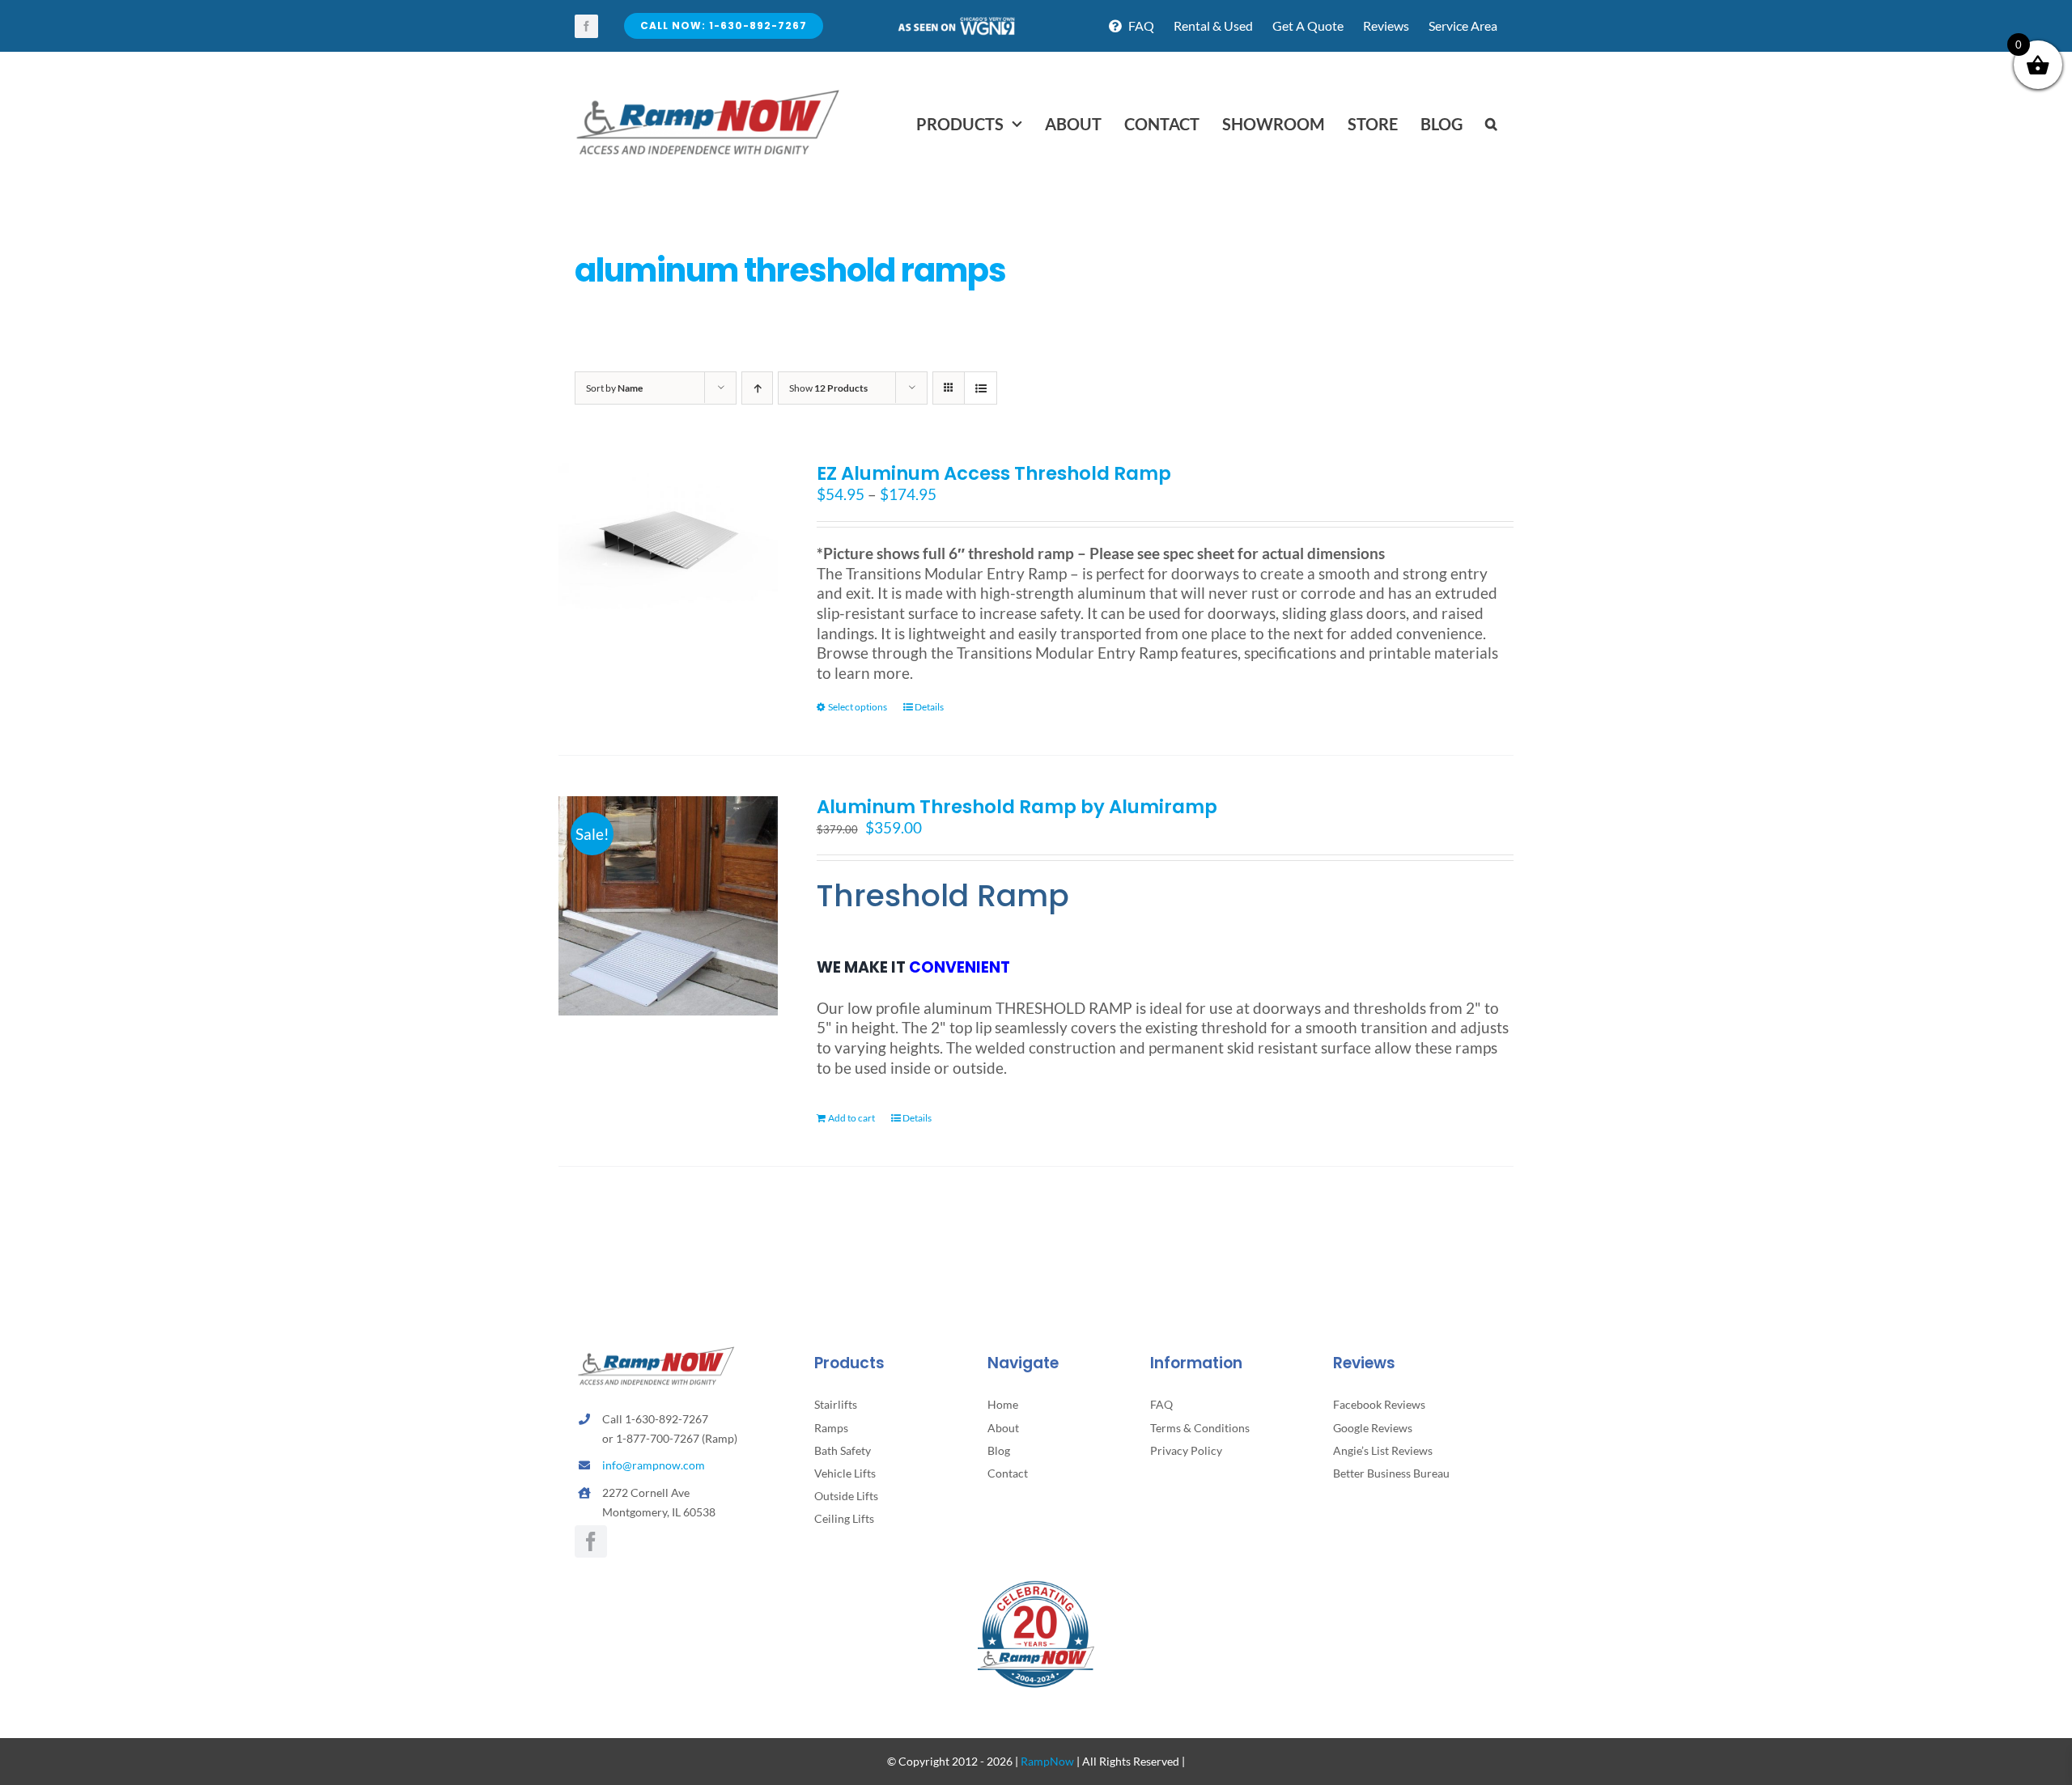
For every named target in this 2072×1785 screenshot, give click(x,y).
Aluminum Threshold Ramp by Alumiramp (1017, 807)
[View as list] (981, 388)
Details (929, 707)
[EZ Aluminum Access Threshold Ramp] (668, 536)
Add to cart (851, 1118)
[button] (1491, 124)
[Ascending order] (757, 388)
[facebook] (586, 26)
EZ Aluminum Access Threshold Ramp (994, 473)
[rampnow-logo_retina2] (708, 92)
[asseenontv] (956, 23)
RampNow (1047, 1761)
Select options (858, 707)
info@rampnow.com (654, 1465)
